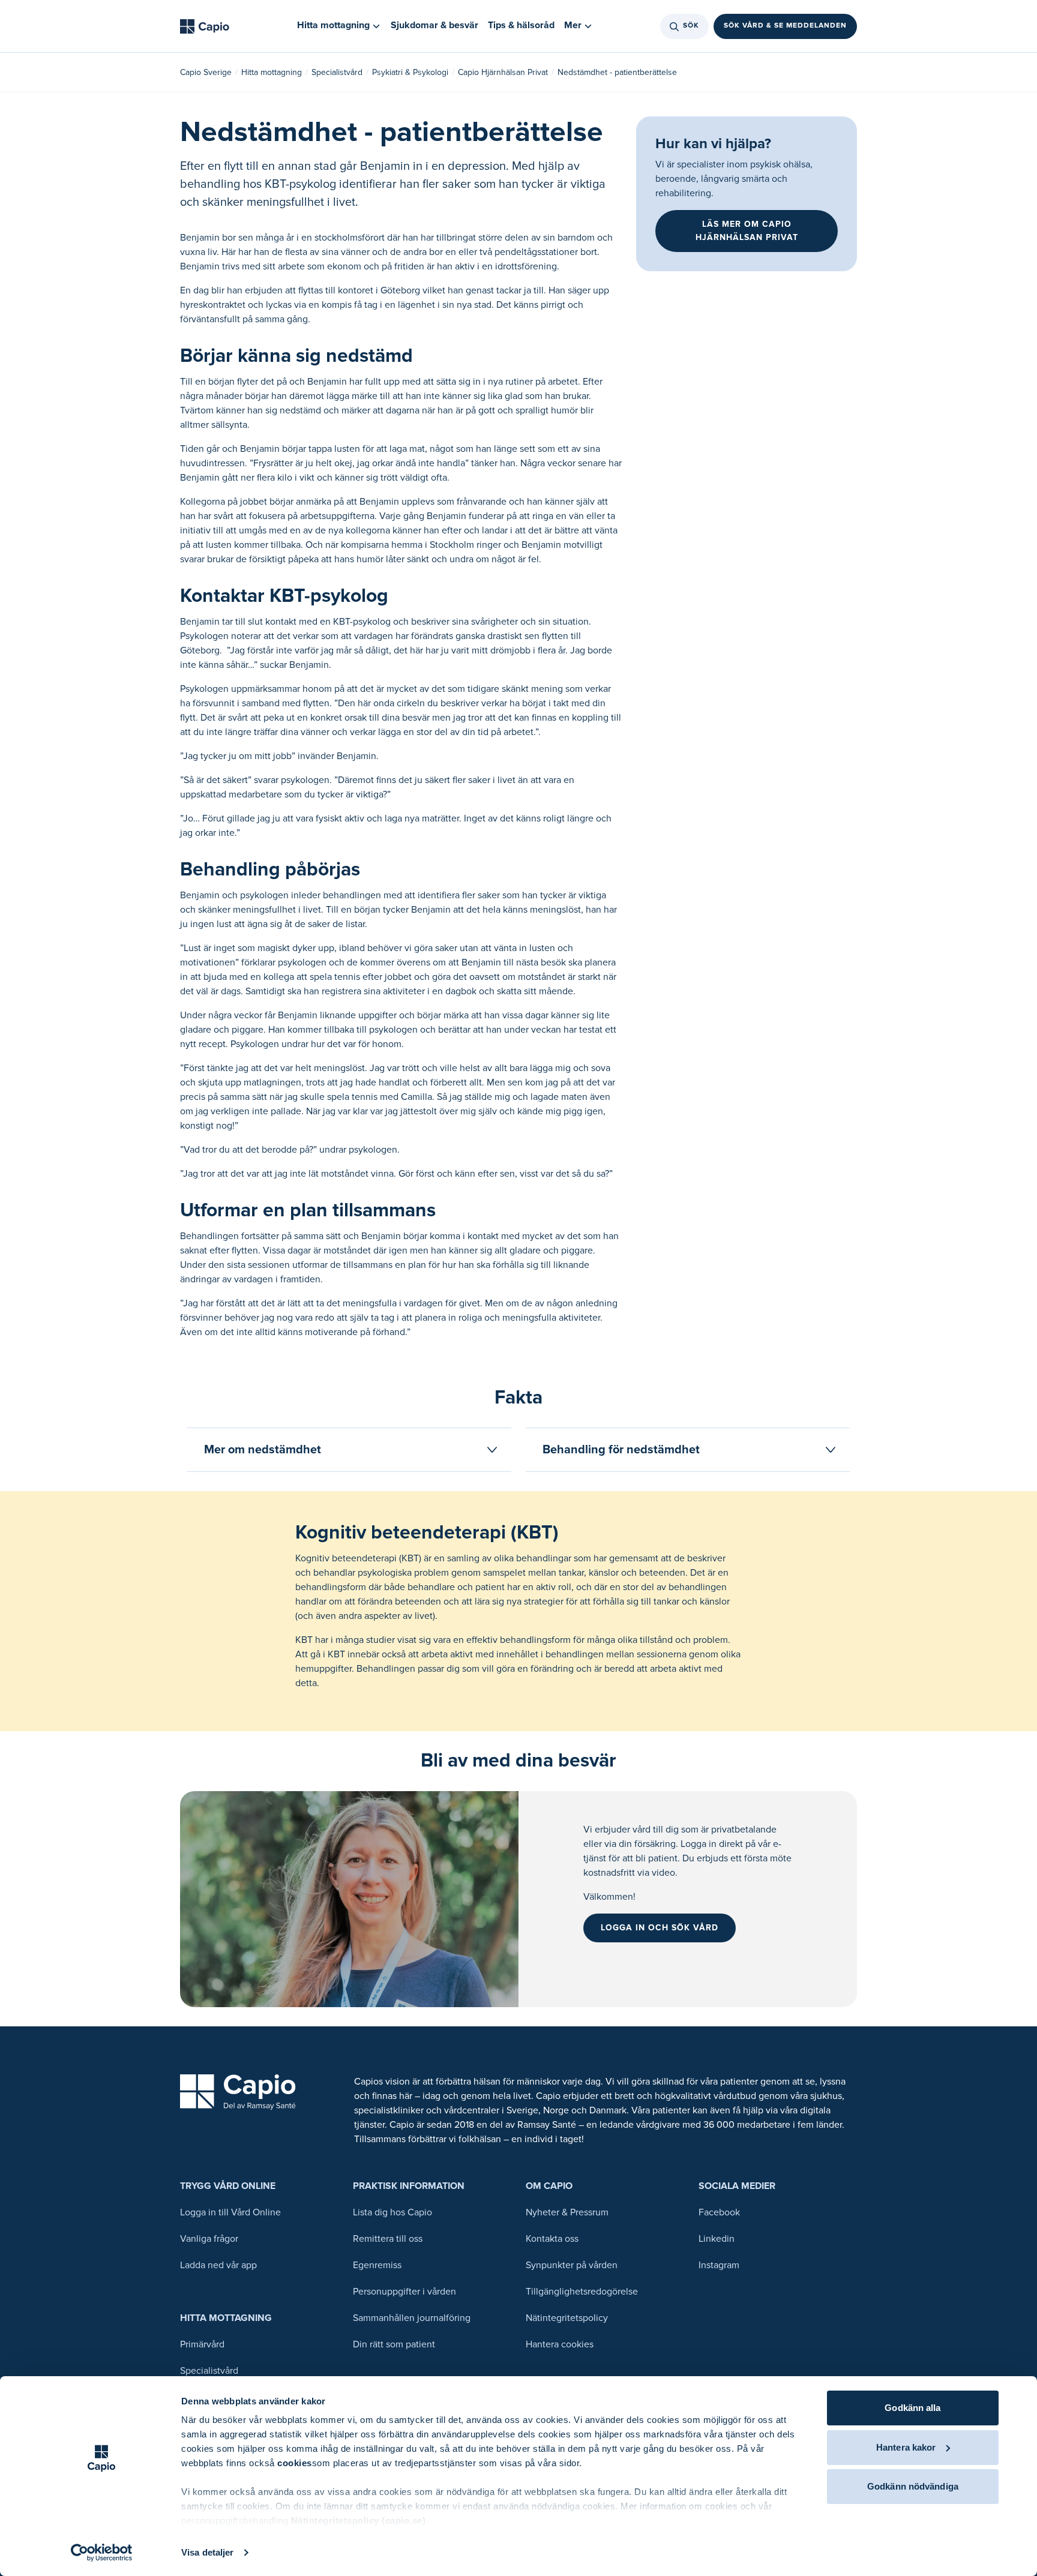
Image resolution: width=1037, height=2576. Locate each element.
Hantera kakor (906, 2447)
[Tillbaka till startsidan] (205, 26)
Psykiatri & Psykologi (410, 72)
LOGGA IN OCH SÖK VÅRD (660, 1928)
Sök (691, 26)
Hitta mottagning (272, 72)
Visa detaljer (207, 2552)
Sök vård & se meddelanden (785, 26)
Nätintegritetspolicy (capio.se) (359, 2520)
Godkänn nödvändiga (913, 2486)
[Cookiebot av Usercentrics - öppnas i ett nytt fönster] (102, 2553)
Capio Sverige (206, 72)
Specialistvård (337, 72)
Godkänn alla (912, 2408)
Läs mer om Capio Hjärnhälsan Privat (747, 231)
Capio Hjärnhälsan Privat (503, 72)
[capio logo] (238, 2092)
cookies (295, 2463)
